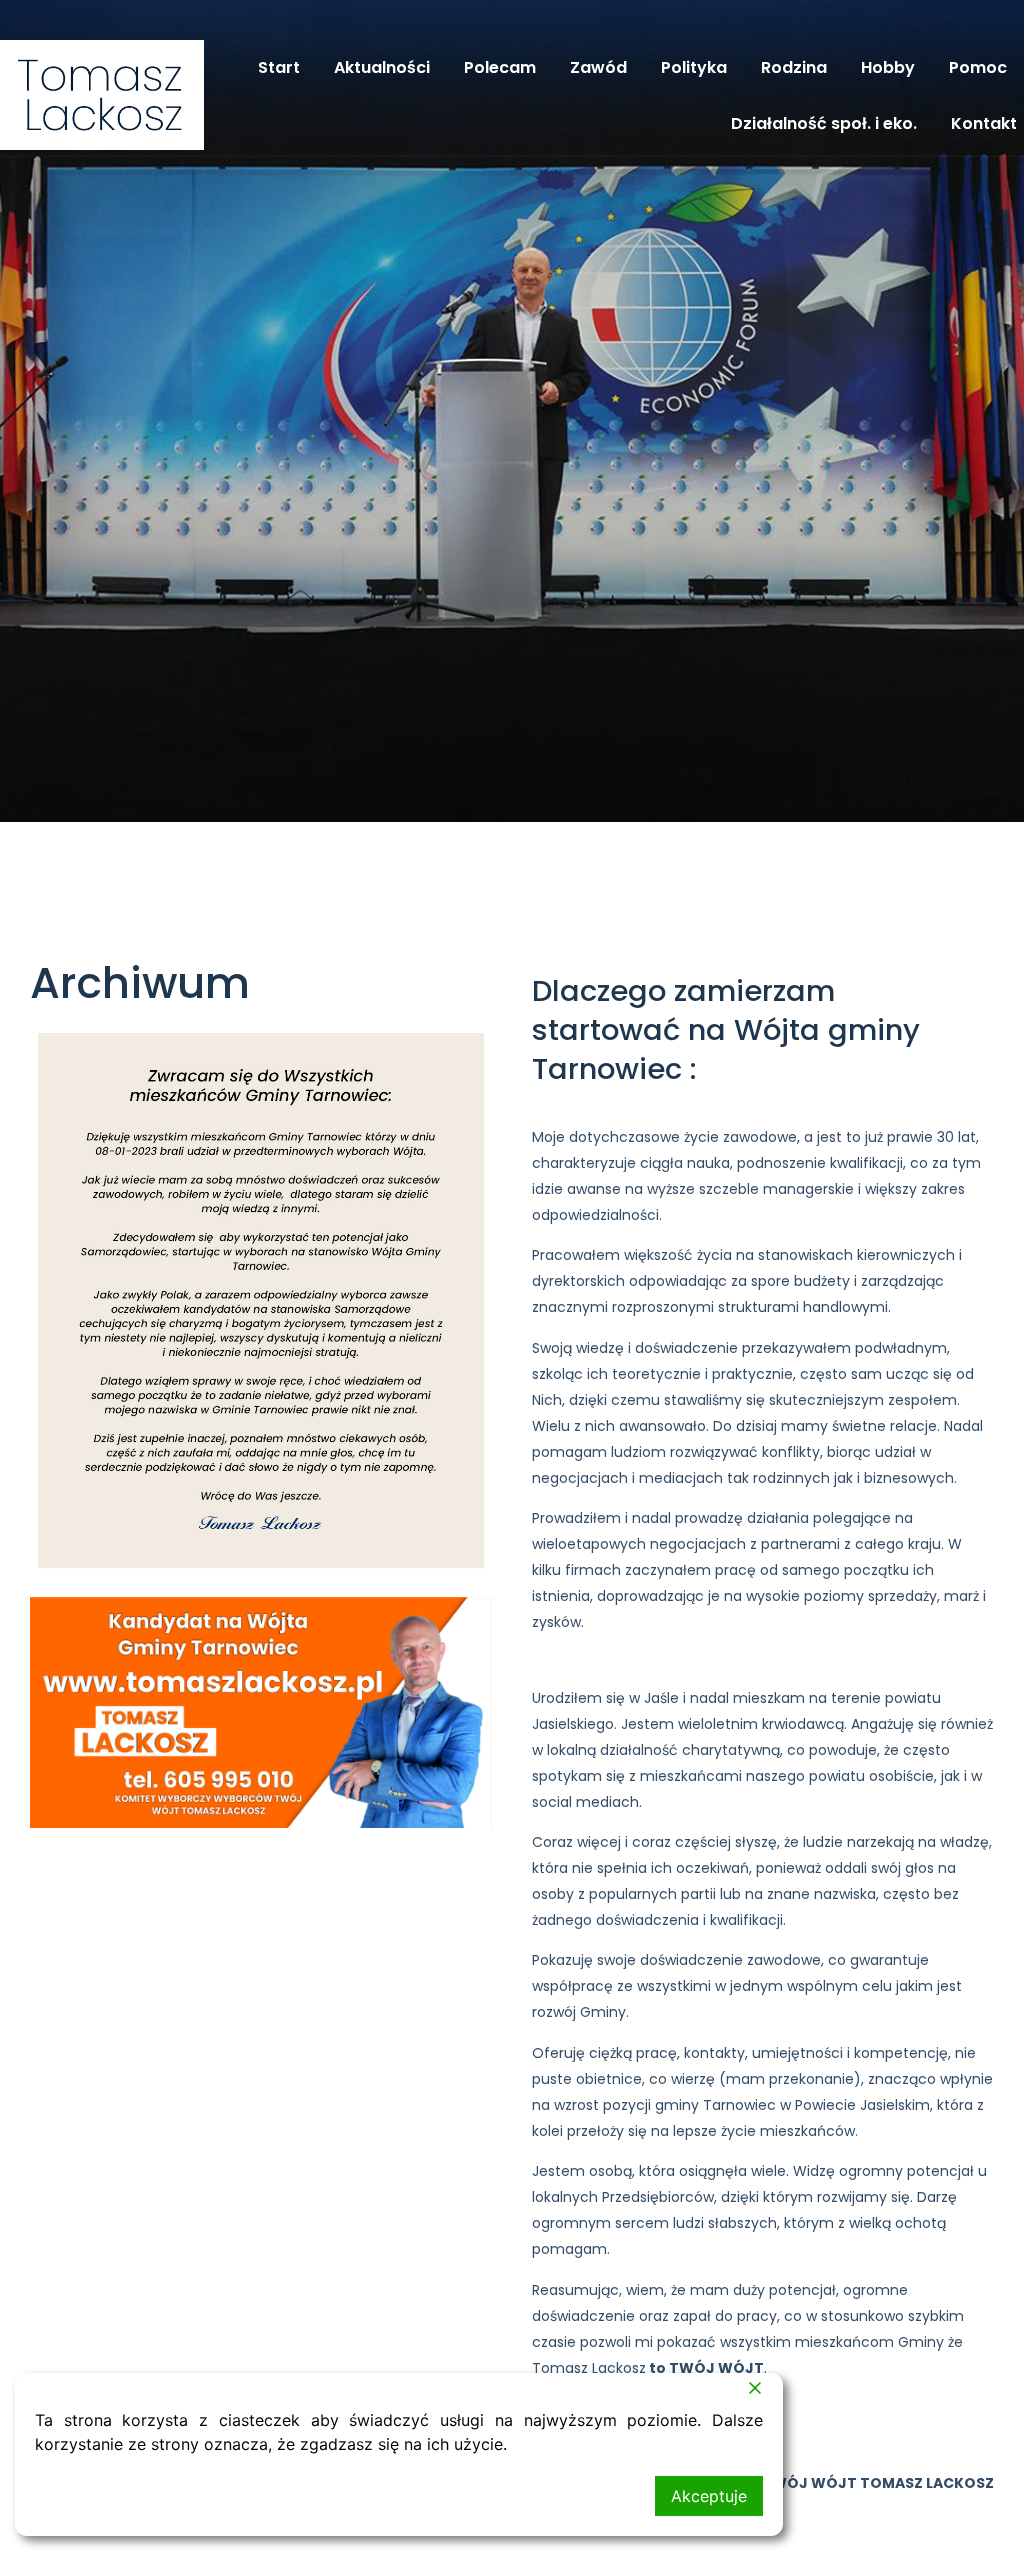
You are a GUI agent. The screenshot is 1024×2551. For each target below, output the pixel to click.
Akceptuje (709, 2496)
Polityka (694, 67)
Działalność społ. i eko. (824, 123)
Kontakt (984, 123)
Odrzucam (85, 2496)
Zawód (598, 67)
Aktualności (382, 67)
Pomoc (978, 67)
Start (279, 67)
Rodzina (794, 67)
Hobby (888, 67)
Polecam (500, 67)
